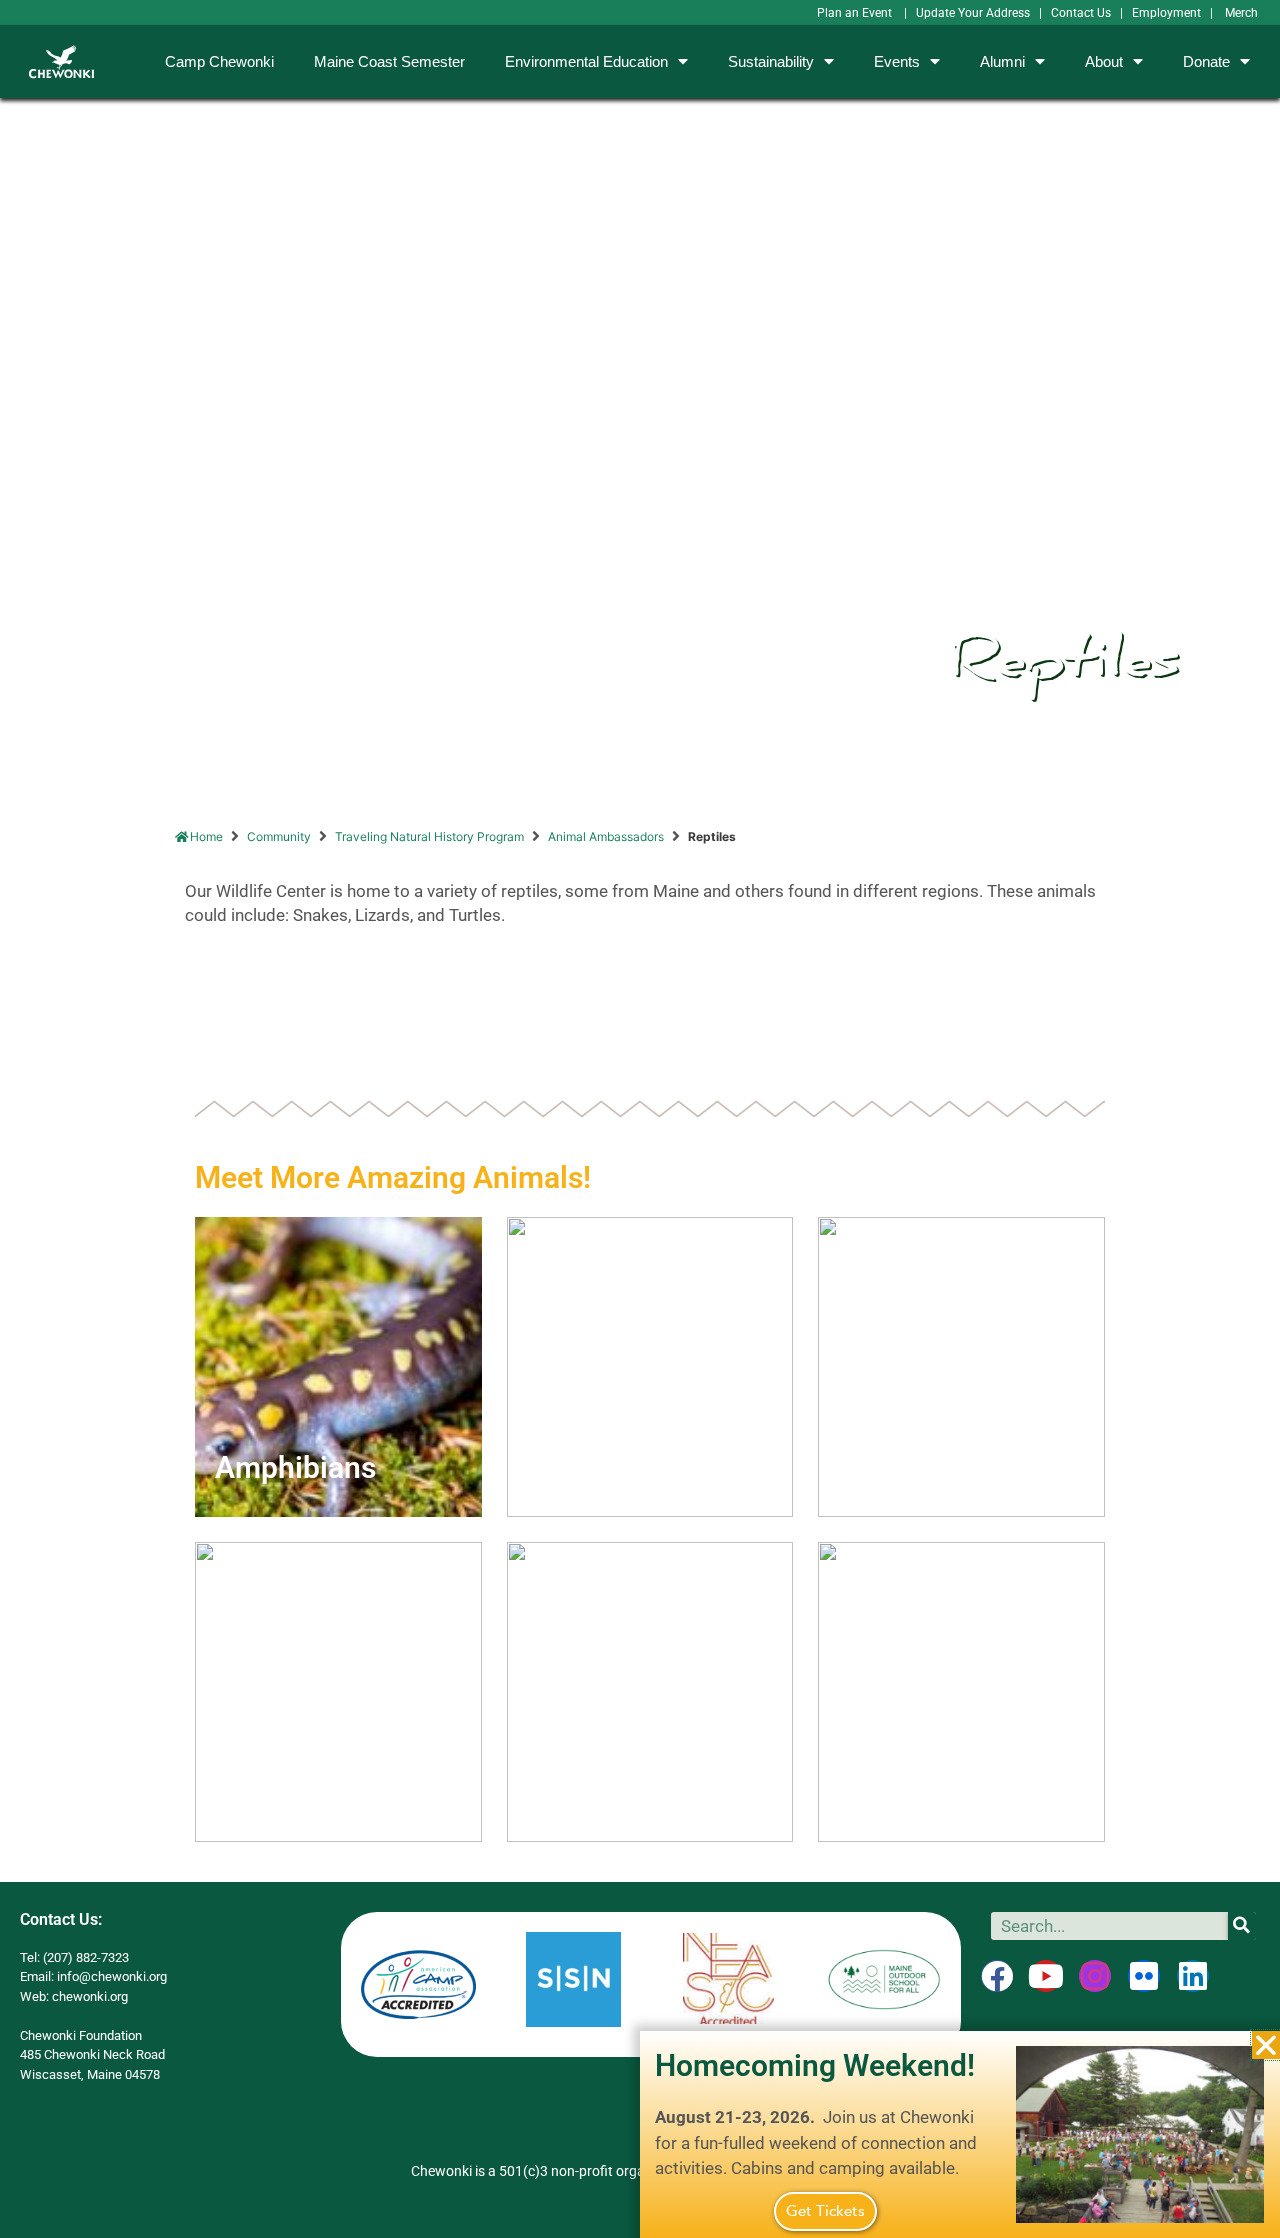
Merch (1241, 13)
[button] (1266, 2045)
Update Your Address (973, 13)
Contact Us (1081, 13)
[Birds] (961, 1367)
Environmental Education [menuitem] (586, 61)
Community (279, 836)
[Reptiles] (961, 1692)
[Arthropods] (650, 1367)
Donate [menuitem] (1206, 61)
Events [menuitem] (897, 61)
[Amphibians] (338, 1367)
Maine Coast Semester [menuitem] (389, 61)
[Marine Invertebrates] (650, 1692)
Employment (1166, 13)
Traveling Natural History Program (429, 836)
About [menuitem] (1104, 61)
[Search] (1242, 1926)
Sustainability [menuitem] (771, 61)
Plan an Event (856, 13)
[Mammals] (338, 1692)
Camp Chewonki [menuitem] (219, 61)
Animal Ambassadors (606, 836)
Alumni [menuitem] (1002, 61)
